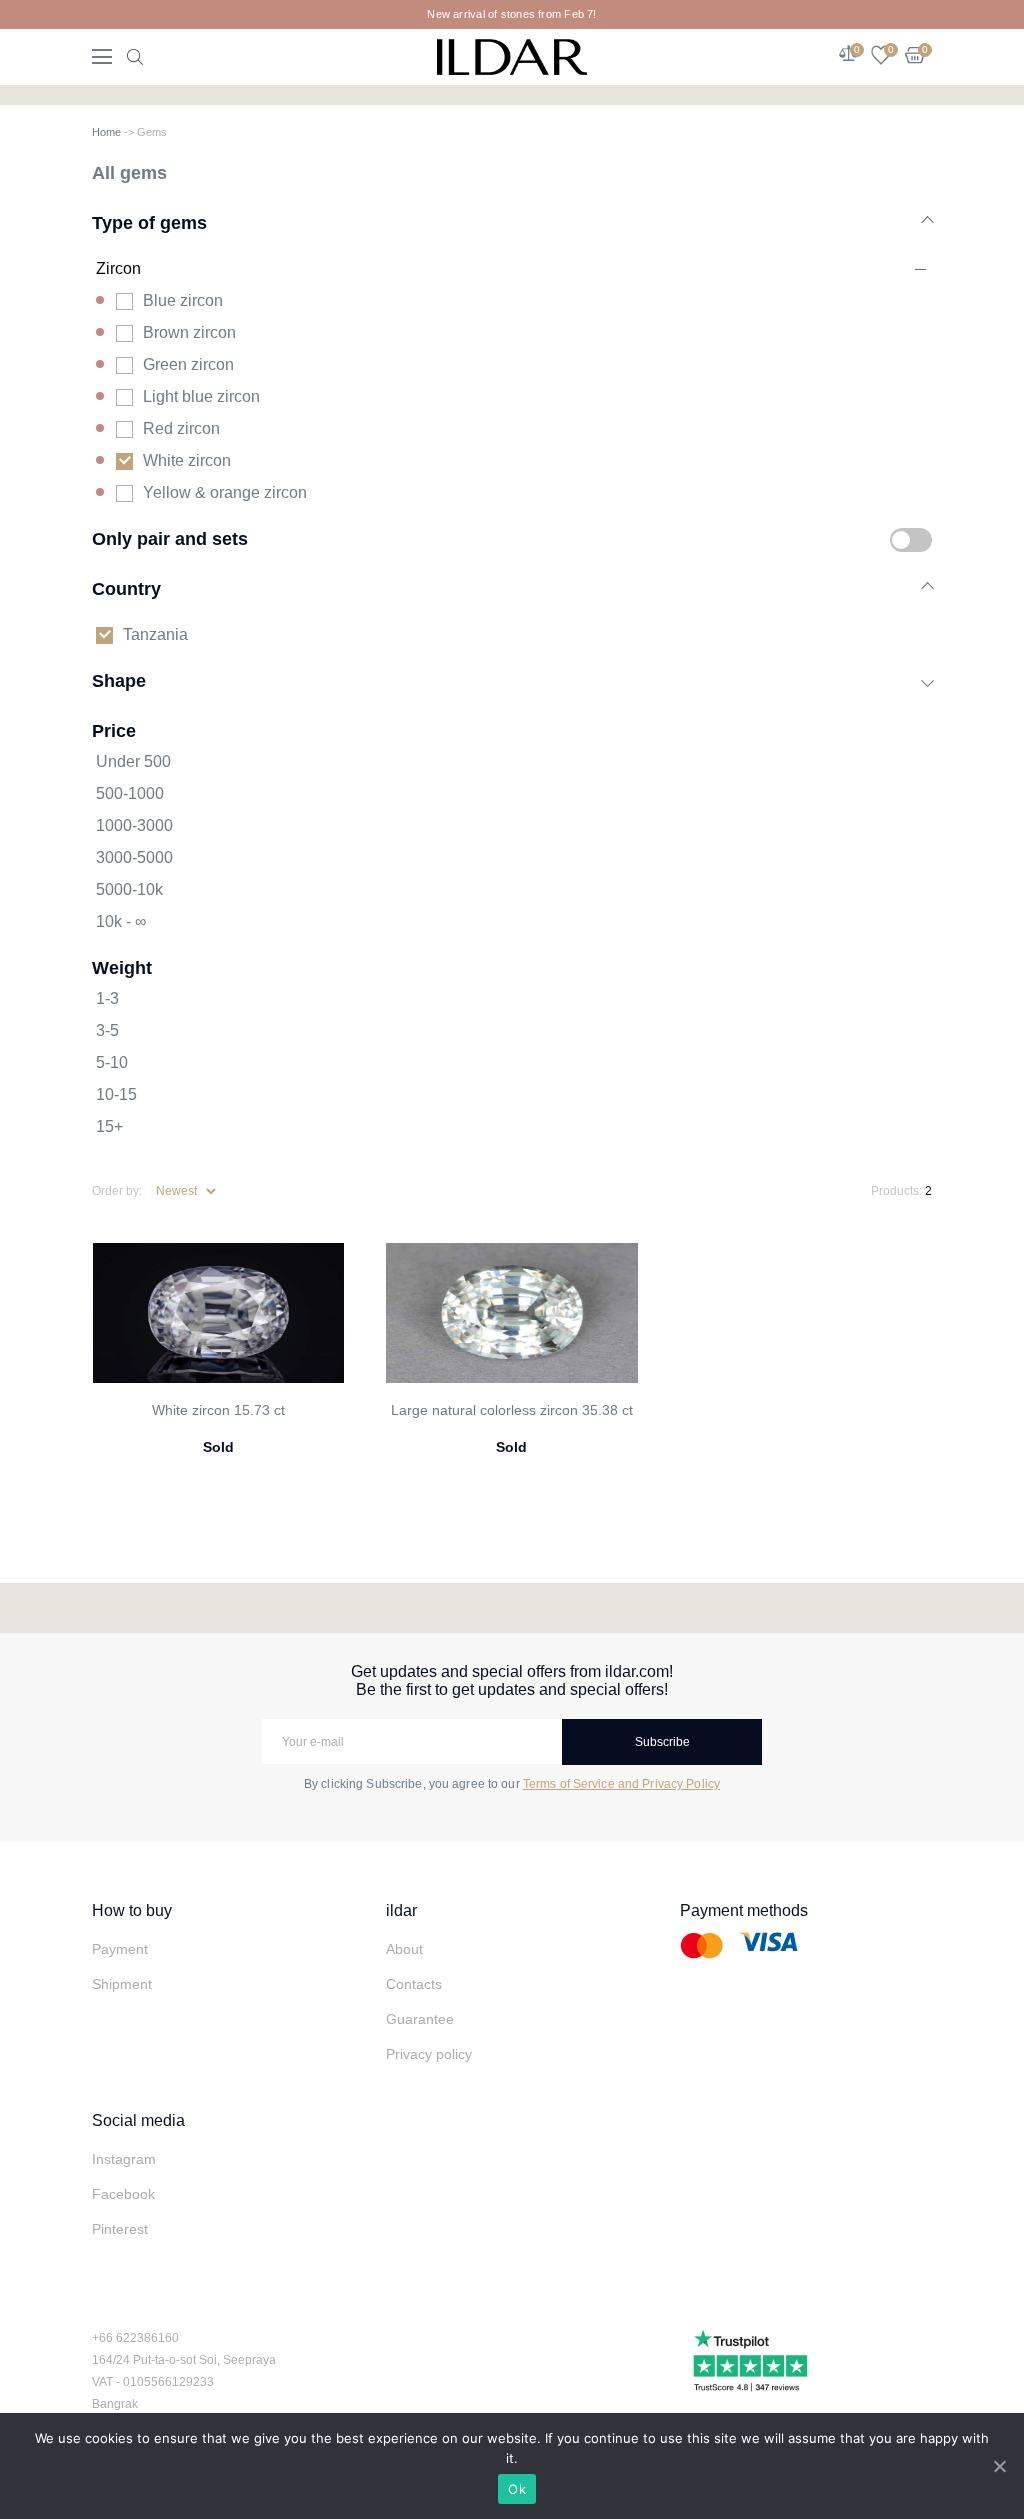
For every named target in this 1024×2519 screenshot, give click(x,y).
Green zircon (188, 364)
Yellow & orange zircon (225, 492)
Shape (119, 680)
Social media (138, 2120)
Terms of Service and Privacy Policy (621, 1784)
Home (106, 132)
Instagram (124, 2159)
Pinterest (120, 2229)
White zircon (187, 460)
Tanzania (155, 634)
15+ (109, 1126)
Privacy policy (429, 2054)
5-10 (112, 1062)
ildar (401, 1910)
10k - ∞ (121, 921)
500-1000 (130, 793)
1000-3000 (134, 825)
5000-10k (129, 889)
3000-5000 (134, 857)
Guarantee (420, 2019)
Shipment (122, 1984)
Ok (517, 2489)
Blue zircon (183, 300)
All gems (129, 172)
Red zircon (181, 428)
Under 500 (133, 761)
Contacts (414, 1984)
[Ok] (999, 2466)
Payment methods (744, 1910)
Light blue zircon (201, 396)
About (404, 1949)
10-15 (116, 1094)
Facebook (123, 2194)
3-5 (107, 1030)
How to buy (132, 1910)
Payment (120, 1949)
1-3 (107, 998)
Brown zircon (189, 332)
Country (126, 588)
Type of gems (149, 222)
